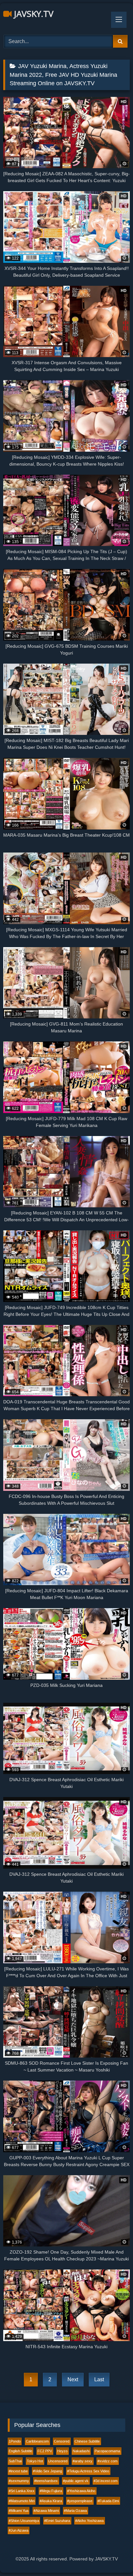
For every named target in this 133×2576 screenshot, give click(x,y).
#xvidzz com (107, 2461)
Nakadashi (81, 2451)
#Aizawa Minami (46, 2511)
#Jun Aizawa (19, 2530)
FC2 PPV (45, 2451)
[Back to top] (113, 2557)
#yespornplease (80, 2501)
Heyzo (62, 2451)
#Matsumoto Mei (22, 2501)
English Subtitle (20, 2451)
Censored (62, 2441)
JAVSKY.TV (33, 14)
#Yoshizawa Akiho (81, 2491)
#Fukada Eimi (108, 2501)
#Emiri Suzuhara (57, 2521)
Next (73, 2379)
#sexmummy (19, 2481)
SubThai (15, 2461)
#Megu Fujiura (51, 2491)
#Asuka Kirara (51, 2501)
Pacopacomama (107, 2451)
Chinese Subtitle (87, 2441)
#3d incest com (106, 2481)
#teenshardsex (46, 2481)
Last (99, 2379)
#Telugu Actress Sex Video (88, 2471)
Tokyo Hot (35, 2461)
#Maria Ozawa (75, 2511)
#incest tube (18, 2471)
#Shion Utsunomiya (24, 2521)
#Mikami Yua (19, 2511)
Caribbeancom (37, 2441)
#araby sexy (82, 2461)
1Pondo (15, 2441)
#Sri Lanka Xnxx (22, 2491)
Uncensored (58, 2461)
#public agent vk (76, 2481)
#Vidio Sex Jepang (47, 2471)
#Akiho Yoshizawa (89, 2521)
